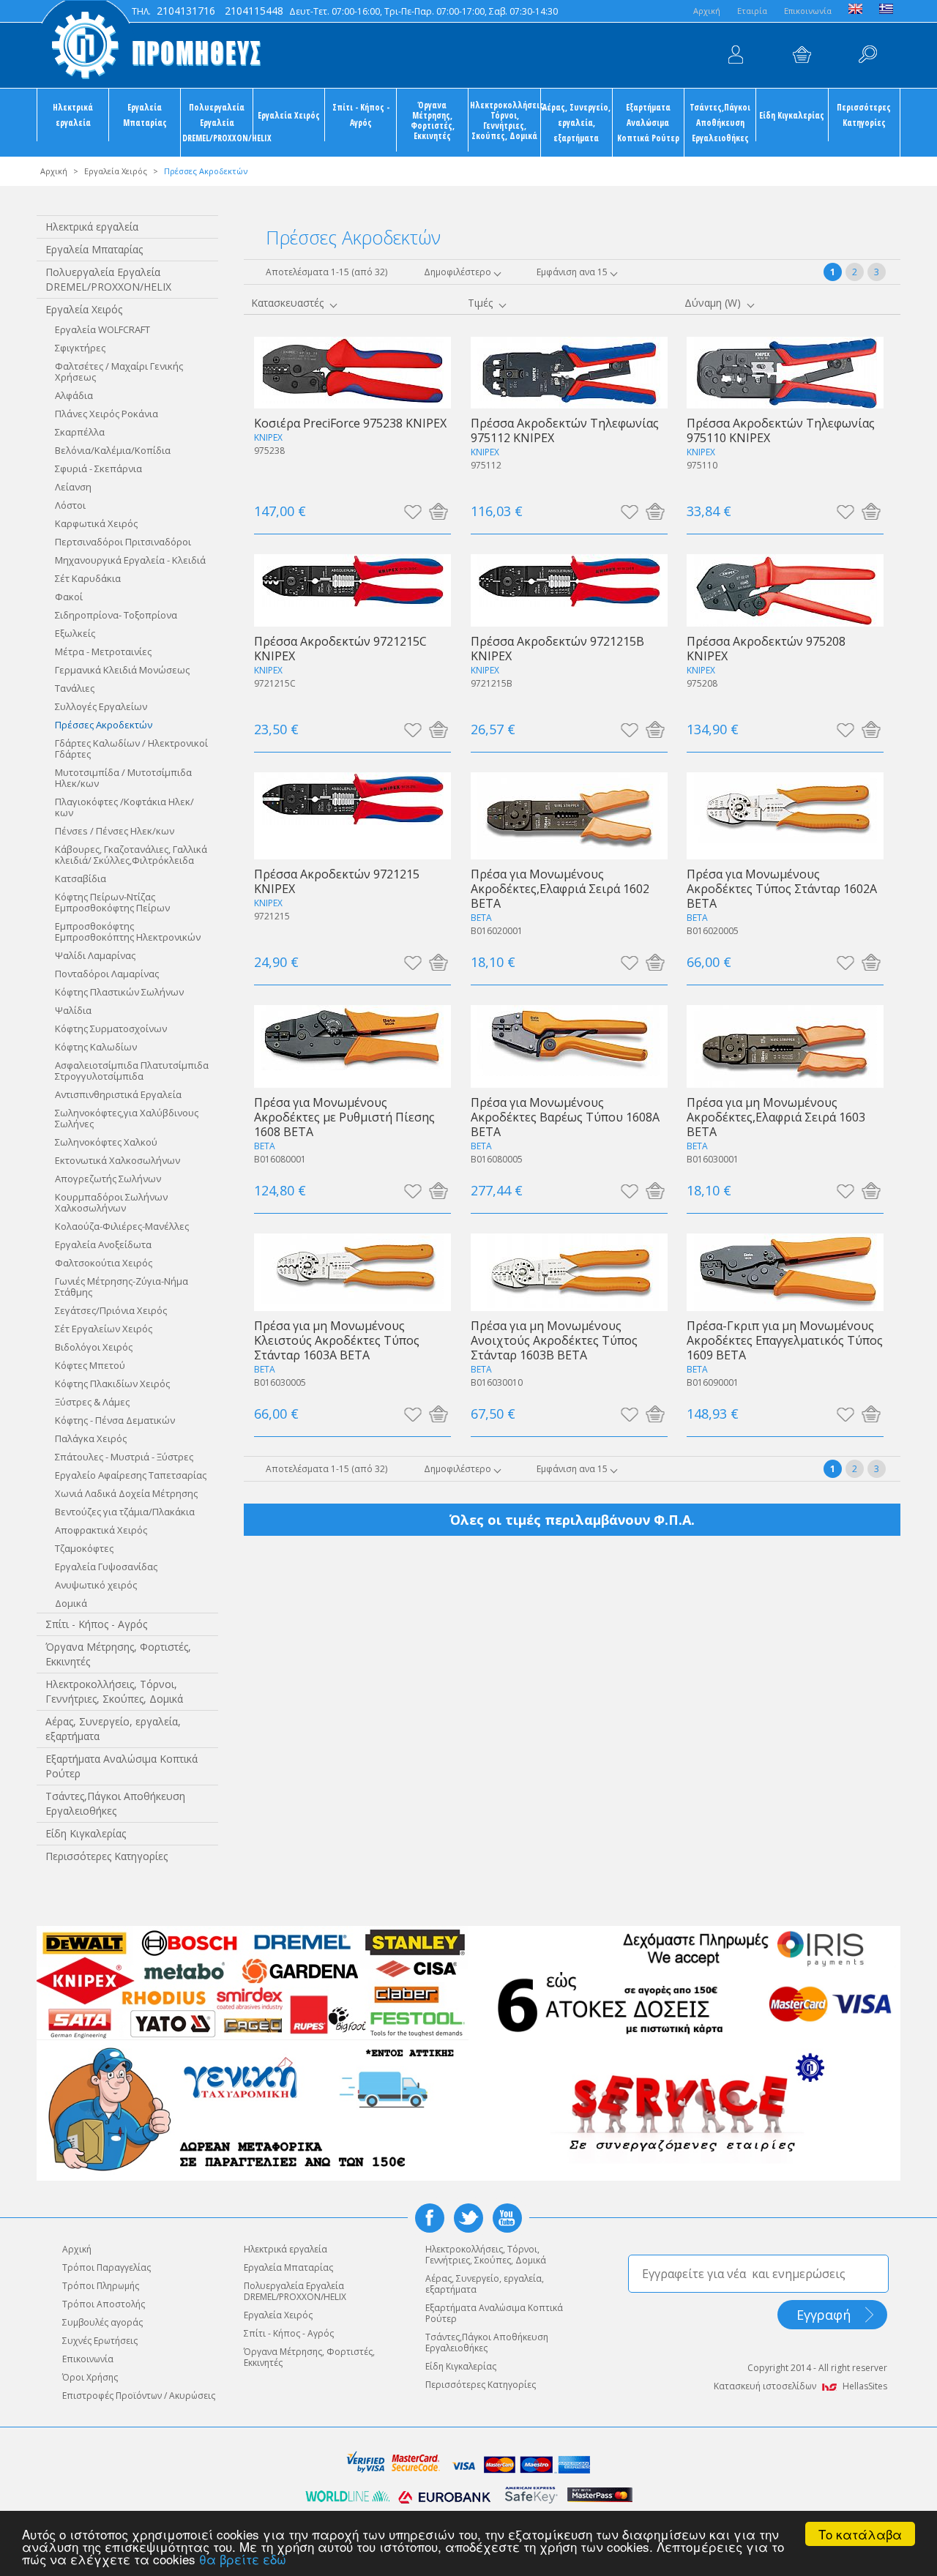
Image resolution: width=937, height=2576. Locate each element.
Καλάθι (802, 55)
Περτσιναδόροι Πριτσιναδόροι (123, 542)
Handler (867, 55)
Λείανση (73, 487)
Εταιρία (752, 11)
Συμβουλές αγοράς (102, 2322)
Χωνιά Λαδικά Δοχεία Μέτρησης (126, 1493)
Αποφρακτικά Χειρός (101, 1530)
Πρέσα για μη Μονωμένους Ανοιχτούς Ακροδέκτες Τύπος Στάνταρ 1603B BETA (554, 1340)
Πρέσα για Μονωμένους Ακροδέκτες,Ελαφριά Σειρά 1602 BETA (560, 888)
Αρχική (54, 171)
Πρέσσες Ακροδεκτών (104, 725)
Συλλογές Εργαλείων (101, 706)
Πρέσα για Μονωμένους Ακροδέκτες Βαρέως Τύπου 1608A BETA (565, 1117)
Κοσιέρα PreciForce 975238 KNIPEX (350, 423)
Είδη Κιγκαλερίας (792, 115)
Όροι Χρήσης (90, 2377)
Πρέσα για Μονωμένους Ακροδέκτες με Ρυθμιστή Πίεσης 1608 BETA (344, 1117)
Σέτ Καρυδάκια (88, 578)
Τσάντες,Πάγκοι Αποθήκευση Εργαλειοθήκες (720, 122)
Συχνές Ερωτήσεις (100, 2341)
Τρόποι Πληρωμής (101, 2286)
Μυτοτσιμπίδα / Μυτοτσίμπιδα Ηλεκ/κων (123, 778)
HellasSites (865, 2386)
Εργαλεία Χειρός (289, 115)
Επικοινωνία (808, 11)
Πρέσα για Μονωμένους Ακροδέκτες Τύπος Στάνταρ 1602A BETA (782, 888)
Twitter (468, 2218)
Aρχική (707, 11)
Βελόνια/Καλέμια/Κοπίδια (113, 450)
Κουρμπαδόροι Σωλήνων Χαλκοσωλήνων (111, 1202)
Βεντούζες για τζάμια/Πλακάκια (125, 1512)
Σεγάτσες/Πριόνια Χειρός (111, 1310)
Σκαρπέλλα (80, 432)
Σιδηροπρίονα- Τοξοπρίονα (116, 615)
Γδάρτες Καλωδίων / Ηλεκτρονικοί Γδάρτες (131, 748)
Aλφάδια (74, 395)
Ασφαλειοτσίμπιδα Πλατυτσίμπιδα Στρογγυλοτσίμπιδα (132, 1071)
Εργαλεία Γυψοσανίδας (106, 1567)
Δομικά (71, 1603)
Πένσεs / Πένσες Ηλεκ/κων (115, 831)
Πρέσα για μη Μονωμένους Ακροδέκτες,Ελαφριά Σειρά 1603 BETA (776, 1117)
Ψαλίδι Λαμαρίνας (95, 955)
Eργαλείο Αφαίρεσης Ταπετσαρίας (131, 1475)
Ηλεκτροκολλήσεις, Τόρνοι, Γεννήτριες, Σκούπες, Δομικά (505, 120)
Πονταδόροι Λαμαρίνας (107, 974)
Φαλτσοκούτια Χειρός (104, 1263)
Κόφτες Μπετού (90, 1365)
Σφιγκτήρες (80, 348)
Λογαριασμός (736, 55)
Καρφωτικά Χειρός (96, 523)
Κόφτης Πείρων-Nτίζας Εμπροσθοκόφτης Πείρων (112, 902)
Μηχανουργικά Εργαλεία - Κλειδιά (130, 560)
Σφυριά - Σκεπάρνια (98, 468)
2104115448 (254, 11)
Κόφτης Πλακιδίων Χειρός (112, 1384)
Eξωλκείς (75, 633)
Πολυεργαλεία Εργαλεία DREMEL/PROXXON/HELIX (217, 122)
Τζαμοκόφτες (84, 1548)
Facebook (430, 2218)
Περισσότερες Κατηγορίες (864, 115)
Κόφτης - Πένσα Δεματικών (115, 1420)
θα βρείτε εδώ (243, 2559)
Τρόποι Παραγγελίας (107, 2267)
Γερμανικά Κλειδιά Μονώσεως (122, 670)
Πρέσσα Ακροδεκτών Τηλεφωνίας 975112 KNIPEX (565, 430)
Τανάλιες (75, 688)
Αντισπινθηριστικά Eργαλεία (118, 1094)
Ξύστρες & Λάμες (92, 1402)
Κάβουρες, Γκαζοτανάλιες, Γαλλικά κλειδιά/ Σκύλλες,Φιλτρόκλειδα (131, 855)
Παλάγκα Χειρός (91, 1438)
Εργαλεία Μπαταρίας (145, 115)
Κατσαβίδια (81, 878)
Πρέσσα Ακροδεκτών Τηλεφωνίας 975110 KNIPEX (781, 430)
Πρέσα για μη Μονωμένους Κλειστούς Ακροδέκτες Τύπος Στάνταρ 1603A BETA (337, 1340)
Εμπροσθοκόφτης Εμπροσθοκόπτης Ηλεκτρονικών (128, 932)
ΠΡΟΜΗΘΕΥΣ (150, 44)
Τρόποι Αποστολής (104, 2304)
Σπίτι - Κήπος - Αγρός (361, 115)
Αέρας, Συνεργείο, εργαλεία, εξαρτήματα (576, 122)
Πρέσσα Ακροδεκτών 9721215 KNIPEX (337, 881)
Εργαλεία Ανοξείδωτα (103, 1244)
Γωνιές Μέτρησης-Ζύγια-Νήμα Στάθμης (122, 1287)
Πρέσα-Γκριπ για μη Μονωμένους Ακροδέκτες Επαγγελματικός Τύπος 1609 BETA (785, 1340)
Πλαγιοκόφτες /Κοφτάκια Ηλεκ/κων (124, 807)
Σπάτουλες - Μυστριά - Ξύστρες (124, 1457)
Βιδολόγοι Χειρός (94, 1347)
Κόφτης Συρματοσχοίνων (111, 1028)
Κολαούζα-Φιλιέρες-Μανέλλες (122, 1226)
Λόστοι (70, 505)
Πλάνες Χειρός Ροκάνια (107, 414)
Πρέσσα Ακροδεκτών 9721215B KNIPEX (557, 648)
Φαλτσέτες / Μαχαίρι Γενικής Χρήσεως (119, 372)
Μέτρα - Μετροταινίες (103, 652)
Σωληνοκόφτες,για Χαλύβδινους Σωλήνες (127, 1118)
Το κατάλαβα (860, 2534)
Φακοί (69, 597)
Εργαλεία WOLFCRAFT (102, 329)
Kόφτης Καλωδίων (96, 1047)
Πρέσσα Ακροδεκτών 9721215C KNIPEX (340, 648)
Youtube (507, 2218)
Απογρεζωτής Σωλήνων (108, 1179)
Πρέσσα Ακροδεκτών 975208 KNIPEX (766, 648)
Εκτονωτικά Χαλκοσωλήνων (117, 1160)
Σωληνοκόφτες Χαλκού (106, 1142)
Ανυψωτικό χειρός (96, 1585)
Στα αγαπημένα (412, 511)
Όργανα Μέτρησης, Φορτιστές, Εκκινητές (433, 120)
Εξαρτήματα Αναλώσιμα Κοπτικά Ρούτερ (648, 122)
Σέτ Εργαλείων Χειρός (104, 1329)
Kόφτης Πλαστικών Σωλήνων (119, 992)
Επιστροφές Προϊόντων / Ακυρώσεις (139, 2396)
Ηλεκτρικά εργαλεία (73, 115)
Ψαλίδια (73, 1010)
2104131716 (186, 11)
